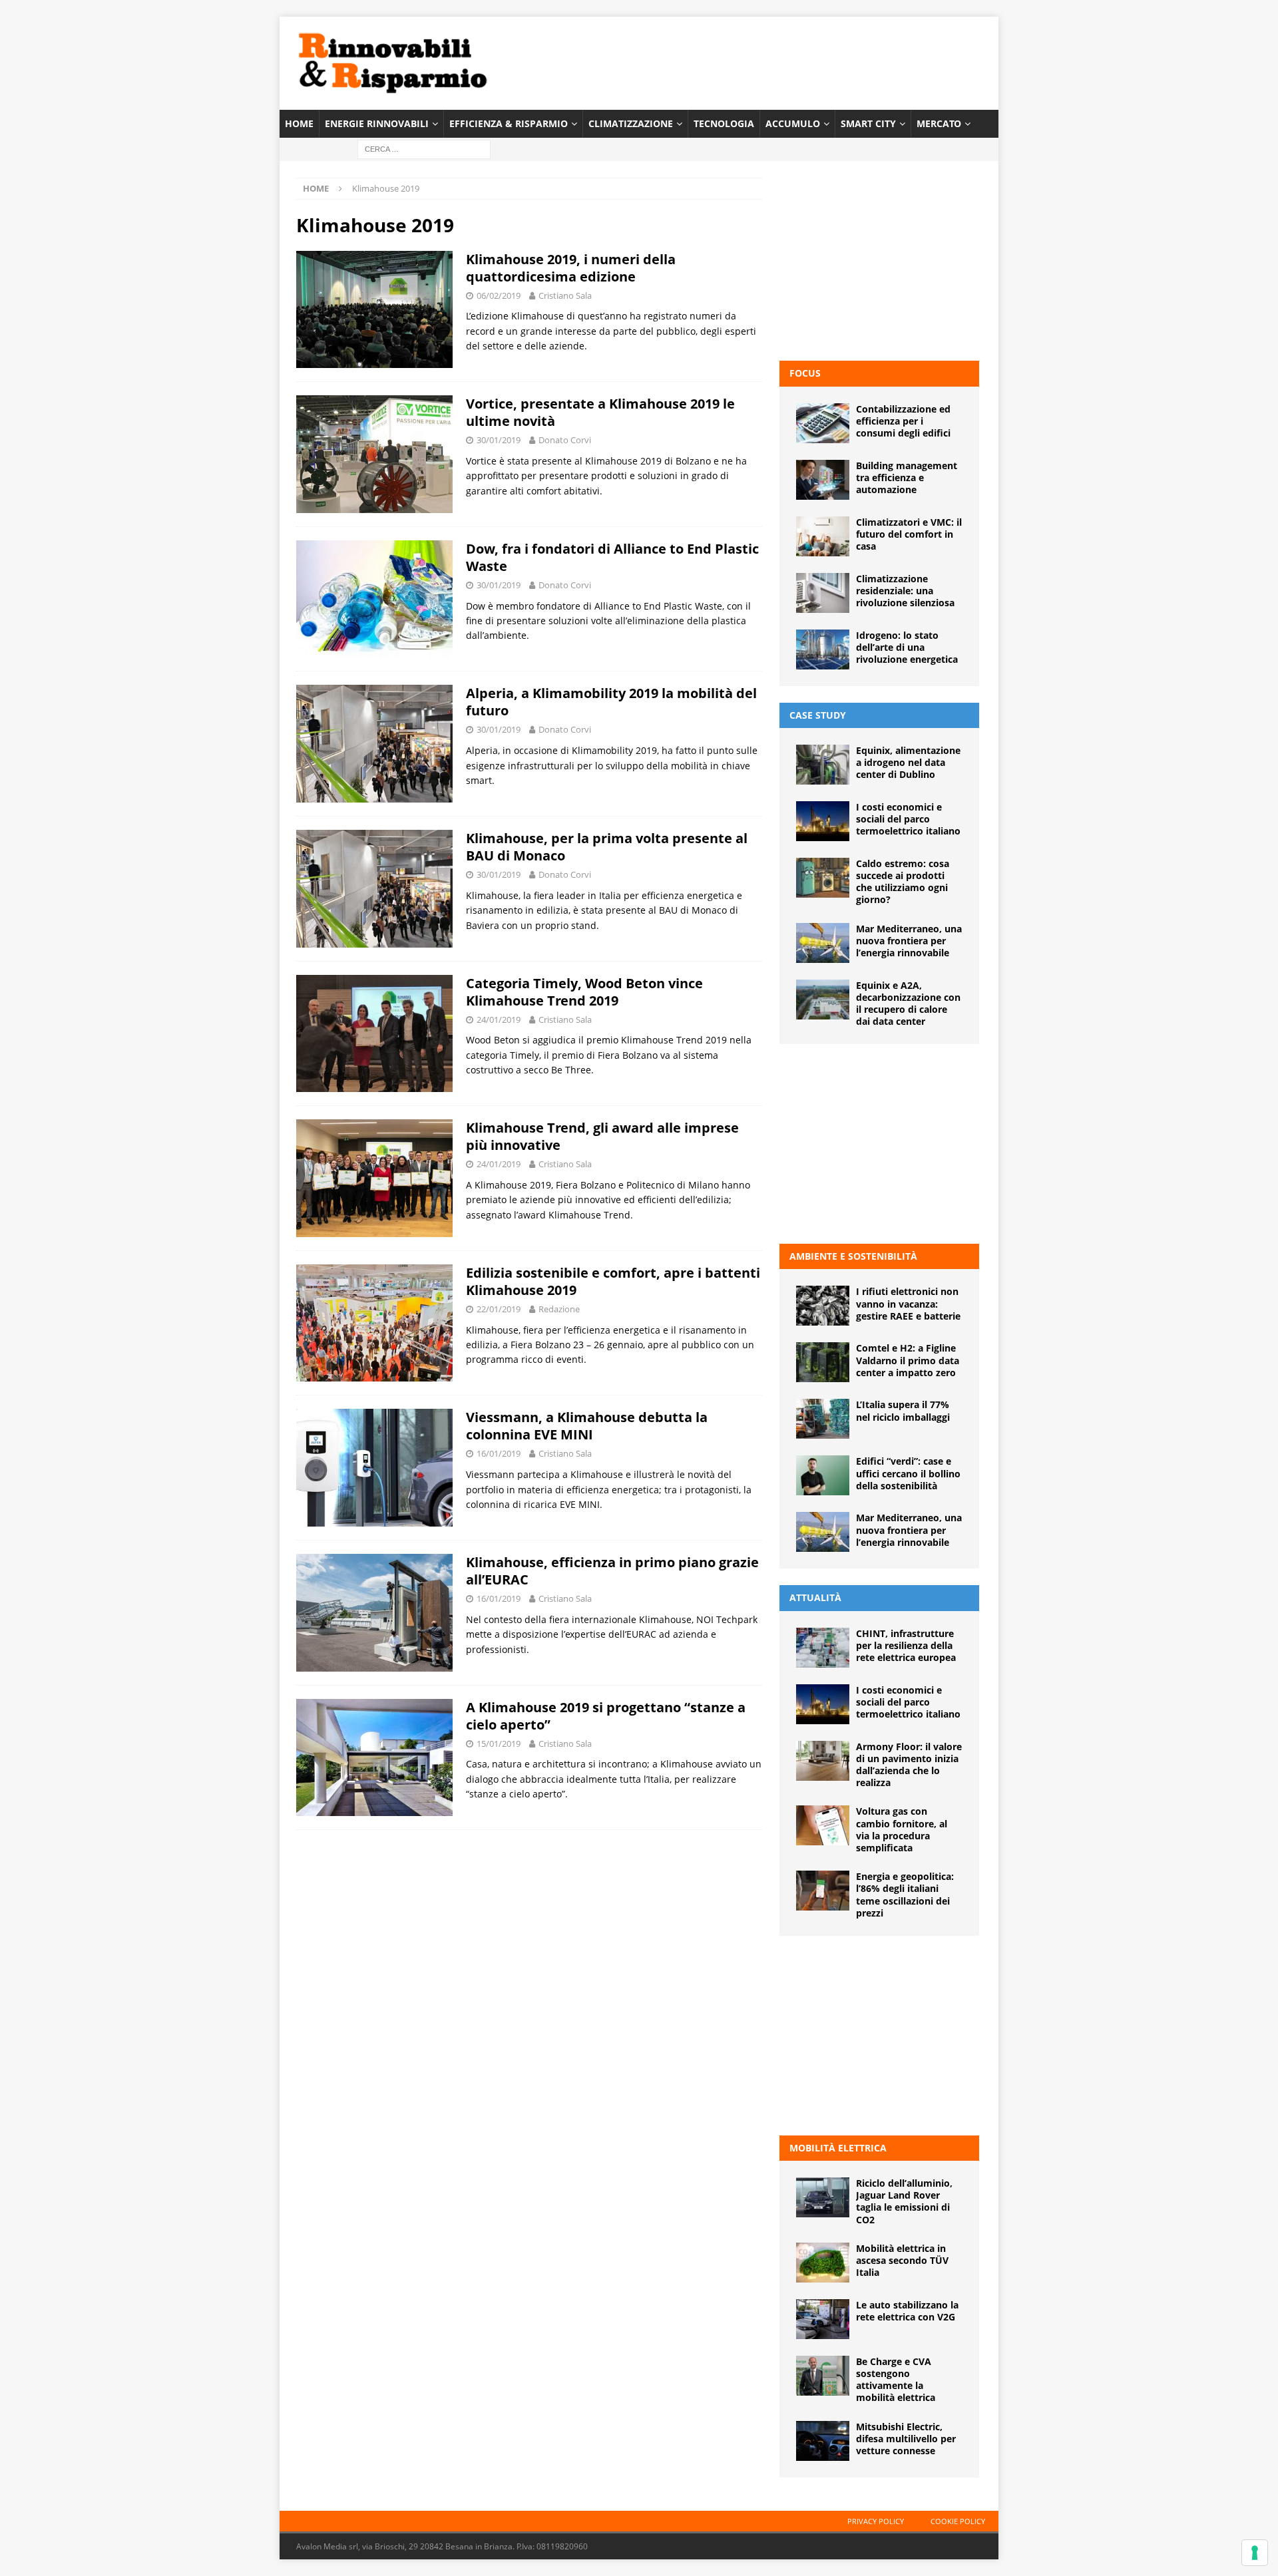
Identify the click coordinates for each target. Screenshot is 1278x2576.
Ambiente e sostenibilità (853, 1256)
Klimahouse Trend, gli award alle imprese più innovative (602, 1136)
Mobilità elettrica (838, 2148)
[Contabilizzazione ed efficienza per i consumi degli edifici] (823, 423)
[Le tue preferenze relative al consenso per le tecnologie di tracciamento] (1255, 2553)
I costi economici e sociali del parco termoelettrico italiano (908, 819)
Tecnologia (724, 123)
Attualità (815, 1597)
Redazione (559, 1309)
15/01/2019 (499, 1744)
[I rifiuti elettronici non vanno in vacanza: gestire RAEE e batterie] (823, 1306)
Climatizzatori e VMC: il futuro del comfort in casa (909, 534)
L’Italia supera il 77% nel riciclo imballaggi (903, 1410)
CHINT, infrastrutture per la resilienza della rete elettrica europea (906, 1645)
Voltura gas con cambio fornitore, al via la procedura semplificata (902, 1829)
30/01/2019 (499, 440)
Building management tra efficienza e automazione (907, 477)
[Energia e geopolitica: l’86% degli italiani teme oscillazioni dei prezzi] (823, 1891)
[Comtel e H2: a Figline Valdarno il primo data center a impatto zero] (823, 1362)
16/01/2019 (499, 1453)
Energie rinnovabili (377, 123)
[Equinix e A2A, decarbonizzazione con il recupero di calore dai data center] (823, 1000)
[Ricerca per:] (424, 149)
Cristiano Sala (565, 295)
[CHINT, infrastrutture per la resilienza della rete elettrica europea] (823, 1648)
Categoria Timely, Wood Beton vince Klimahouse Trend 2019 (584, 992)
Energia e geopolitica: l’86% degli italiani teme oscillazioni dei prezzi (905, 1895)
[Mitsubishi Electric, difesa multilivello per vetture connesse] (823, 2441)
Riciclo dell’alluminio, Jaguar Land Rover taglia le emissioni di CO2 (904, 2201)
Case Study (818, 715)
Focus (805, 373)
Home (299, 123)
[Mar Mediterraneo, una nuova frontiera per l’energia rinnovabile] (823, 943)
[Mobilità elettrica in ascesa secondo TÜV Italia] (823, 2263)
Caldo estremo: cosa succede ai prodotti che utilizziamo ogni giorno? (903, 882)
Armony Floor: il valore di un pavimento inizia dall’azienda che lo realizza (909, 1765)
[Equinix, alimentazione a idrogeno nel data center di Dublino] (823, 765)
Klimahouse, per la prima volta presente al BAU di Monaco (607, 847)
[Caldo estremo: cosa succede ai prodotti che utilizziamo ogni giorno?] (823, 878)
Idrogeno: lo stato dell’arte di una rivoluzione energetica (907, 647)
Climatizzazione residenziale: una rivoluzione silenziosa (905, 591)
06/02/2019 (499, 295)
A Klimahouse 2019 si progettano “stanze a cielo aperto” (606, 1716)
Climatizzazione (631, 123)
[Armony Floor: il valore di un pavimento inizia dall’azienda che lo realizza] (823, 1761)
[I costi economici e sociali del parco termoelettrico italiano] (823, 821)
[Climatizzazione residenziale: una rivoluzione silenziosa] (823, 593)
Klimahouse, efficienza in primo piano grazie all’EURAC (612, 1571)
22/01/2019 (499, 1309)
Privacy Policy (876, 2521)
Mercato (939, 123)
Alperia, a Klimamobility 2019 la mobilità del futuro (611, 702)
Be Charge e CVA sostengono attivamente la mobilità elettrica (896, 2380)
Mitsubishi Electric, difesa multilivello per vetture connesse (906, 2439)
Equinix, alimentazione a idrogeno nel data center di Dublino (908, 762)
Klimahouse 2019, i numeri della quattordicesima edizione (571, 268)
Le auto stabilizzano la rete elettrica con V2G (907, 2311)
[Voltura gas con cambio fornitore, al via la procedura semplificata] (823, 1825)
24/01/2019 (499, 1019)
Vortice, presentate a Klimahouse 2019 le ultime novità (600, 412)
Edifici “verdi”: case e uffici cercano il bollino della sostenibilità (908, 1473)
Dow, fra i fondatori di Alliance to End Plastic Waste (612, 557)
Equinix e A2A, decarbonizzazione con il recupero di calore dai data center (908, 1004)
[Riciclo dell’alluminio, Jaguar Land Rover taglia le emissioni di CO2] (823, 2197)
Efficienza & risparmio (509, 123)
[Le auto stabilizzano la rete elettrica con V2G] (823, 2319)
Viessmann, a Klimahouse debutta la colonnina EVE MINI (587, 1426)
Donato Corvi (565, 440)
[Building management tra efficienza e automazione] (823, 480)
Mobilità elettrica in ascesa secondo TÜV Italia (902, 2260)
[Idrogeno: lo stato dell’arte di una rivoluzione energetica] (823, 649)
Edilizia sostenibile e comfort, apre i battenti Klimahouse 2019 (613, 1281)
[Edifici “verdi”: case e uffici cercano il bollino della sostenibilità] (823, 1475)
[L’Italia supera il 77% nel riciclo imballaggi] (823, 1419)
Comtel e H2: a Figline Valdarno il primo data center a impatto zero (908, 1360)
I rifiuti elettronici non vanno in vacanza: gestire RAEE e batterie (908, 1303)
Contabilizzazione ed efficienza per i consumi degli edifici (903, 421)
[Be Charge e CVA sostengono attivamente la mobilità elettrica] (823, 2376)
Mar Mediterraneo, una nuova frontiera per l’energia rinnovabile (909, 941)
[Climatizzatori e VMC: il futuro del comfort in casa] (823, 536)
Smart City (868, 123)
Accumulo (793, 123)
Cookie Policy (958, 2521)
